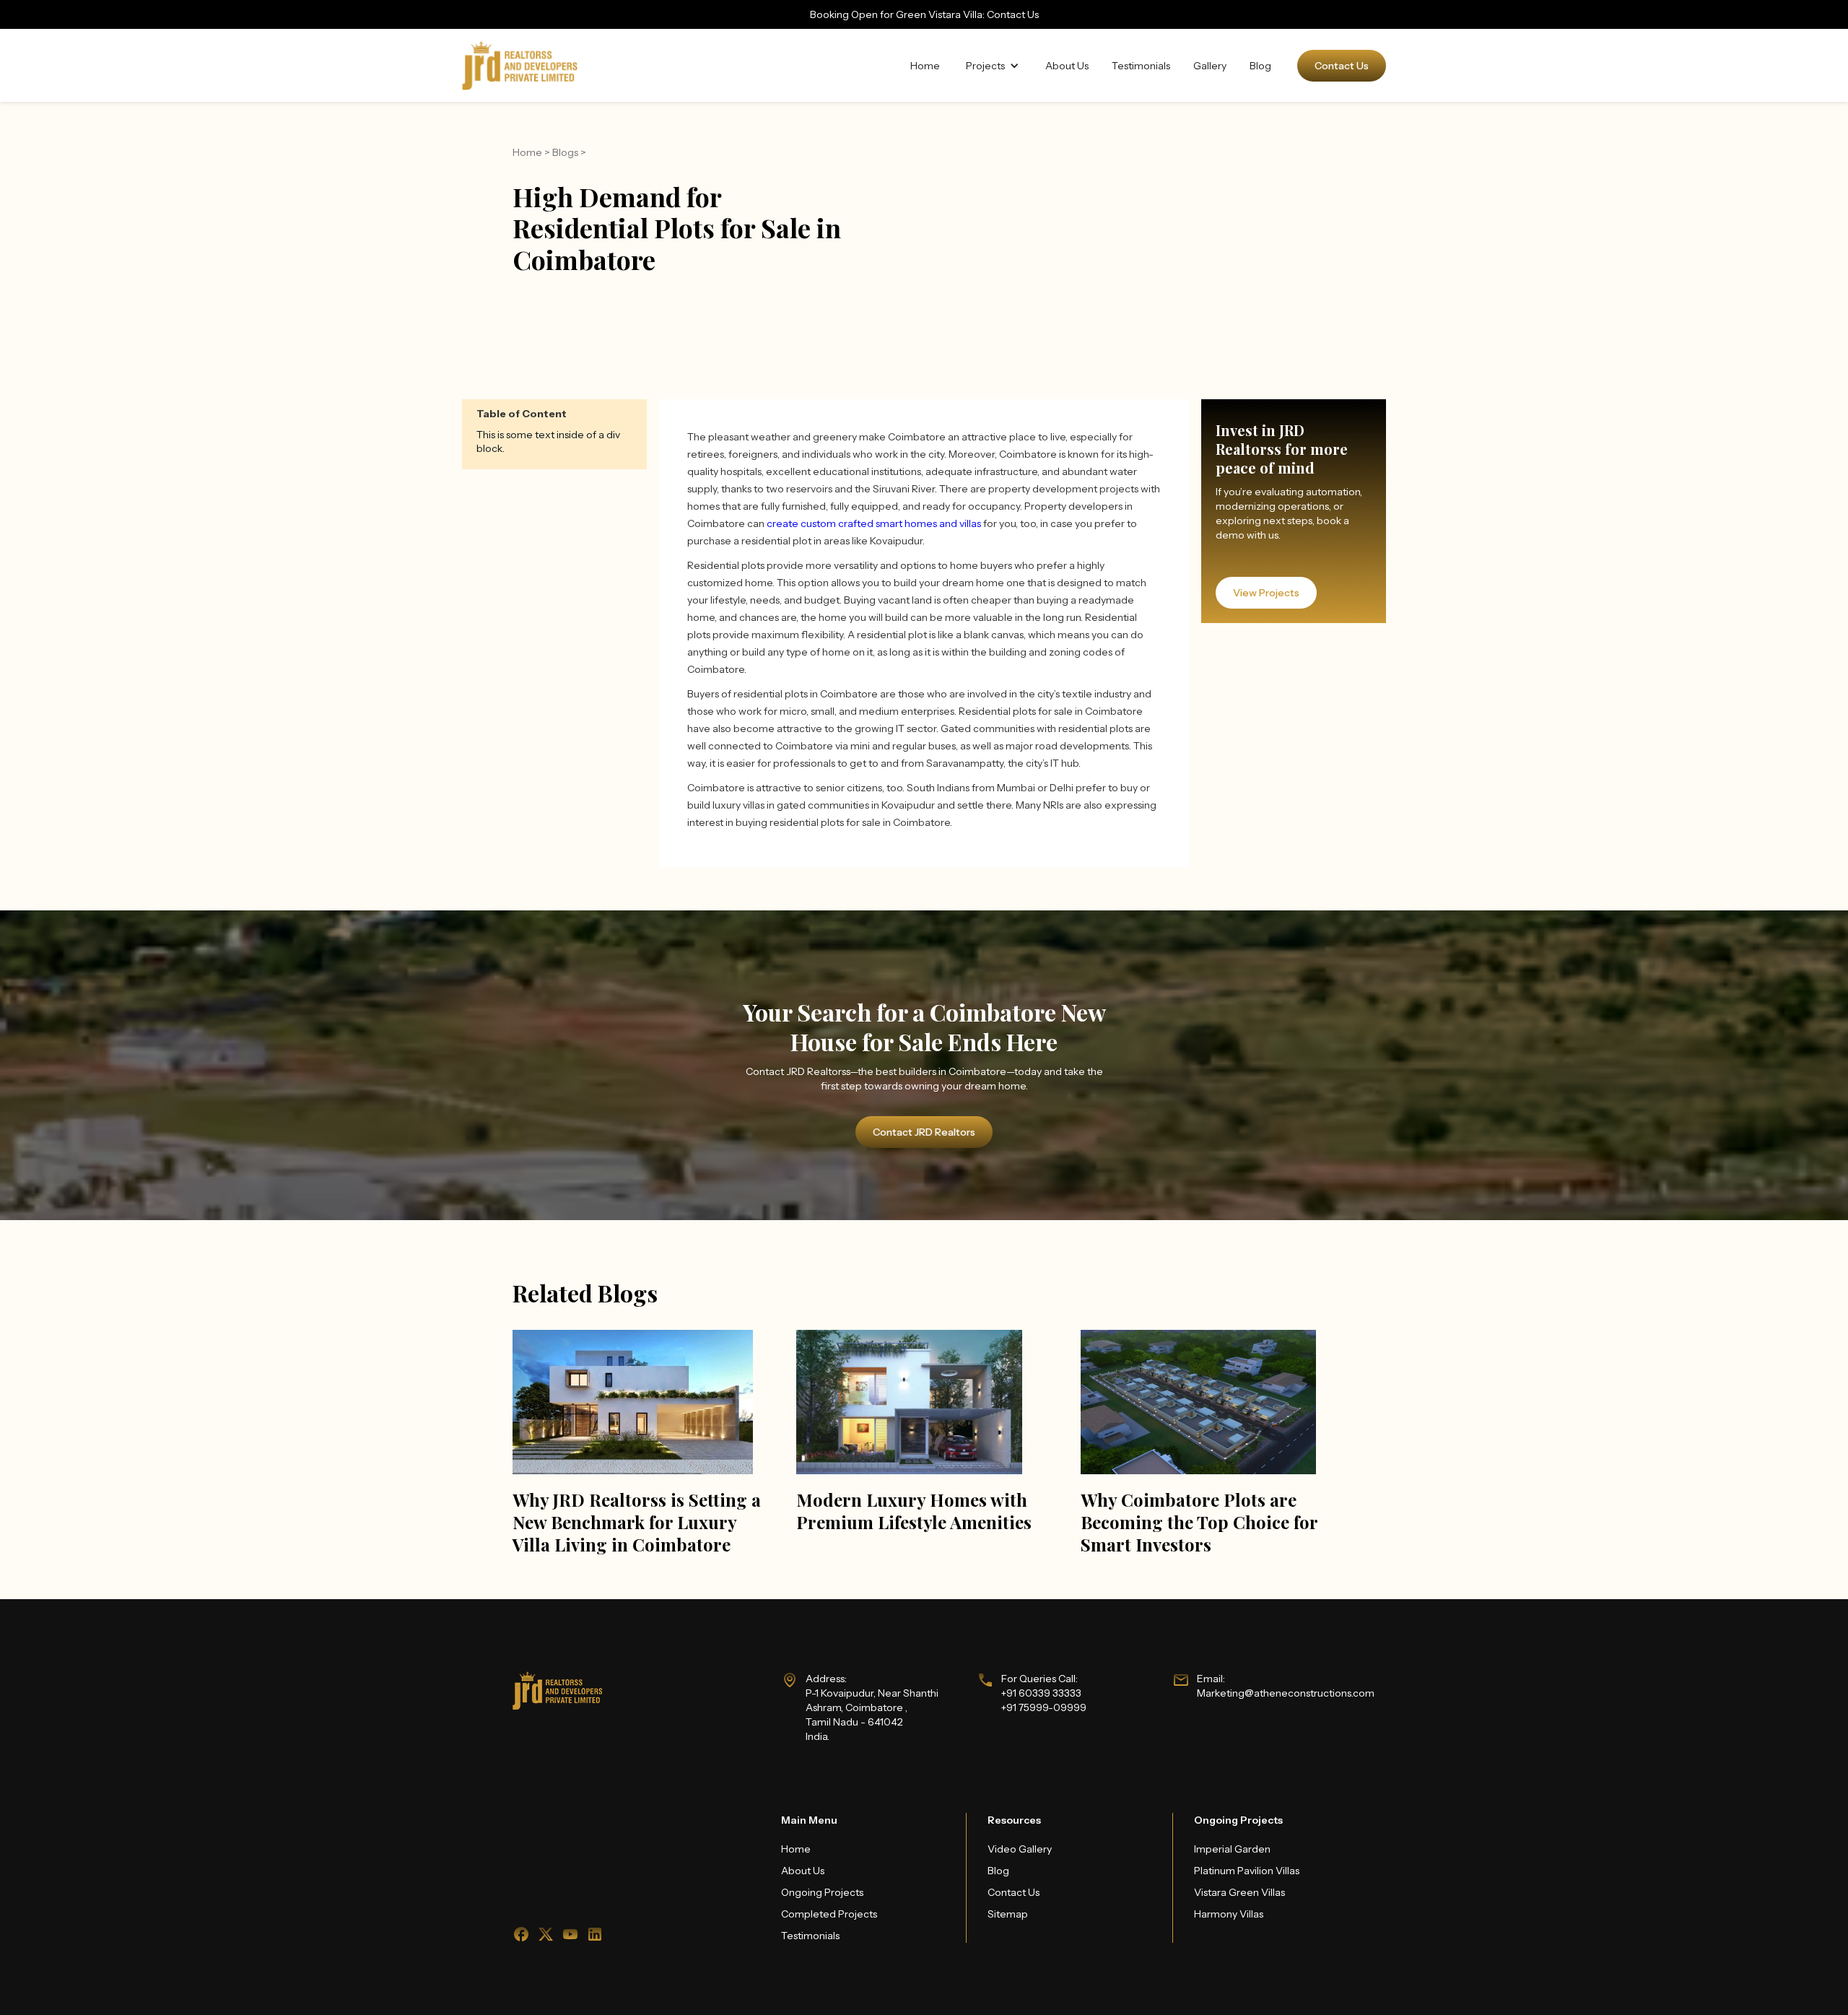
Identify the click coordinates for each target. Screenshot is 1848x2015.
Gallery (1210, 66)
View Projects (1266, 593)
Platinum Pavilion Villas (1247, 1871)
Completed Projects (829, 1914)
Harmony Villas (1229, 1914)
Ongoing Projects (822, 1892)
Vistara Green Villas (1239, 1892)
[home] (520, 65)
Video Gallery (1020, 1849)
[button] (993, 66)
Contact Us (1342, 66)
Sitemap (1008, 1914)
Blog (1260, 66)
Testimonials (1141, 66)
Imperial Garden (1232, 1849)
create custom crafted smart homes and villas (874, 523)
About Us (1067, 66)
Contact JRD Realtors (924, 1132)
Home (925, 66)
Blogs (565, 152)
